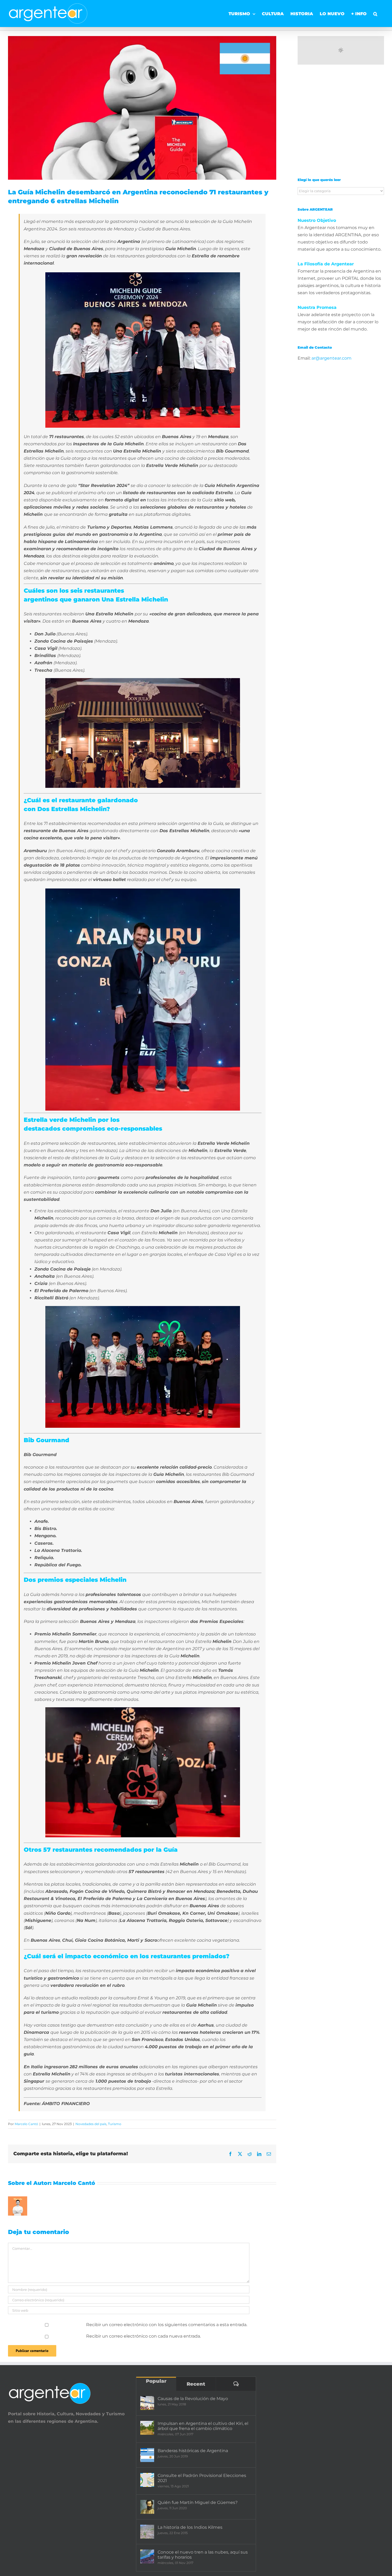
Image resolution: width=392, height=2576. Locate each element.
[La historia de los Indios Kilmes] (147, 2532)
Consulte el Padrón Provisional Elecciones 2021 (202, 2478)
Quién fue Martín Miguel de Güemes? (198, 2502)
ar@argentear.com (331, 358)
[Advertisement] (341, 125)
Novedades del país (91, 2124)
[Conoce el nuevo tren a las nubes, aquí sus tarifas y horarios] (147, 2557)
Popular (156, 2381)
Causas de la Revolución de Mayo (193, 2399)
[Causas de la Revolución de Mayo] (147, 2403)
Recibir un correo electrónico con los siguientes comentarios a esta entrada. (167, 2325)
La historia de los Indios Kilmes (190, 2527)
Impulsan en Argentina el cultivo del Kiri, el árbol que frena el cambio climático (203, 2426)
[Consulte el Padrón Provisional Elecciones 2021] (147, 2480)
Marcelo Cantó (26, 2124)
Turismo (115, 2124)
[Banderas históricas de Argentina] (147, 2455)
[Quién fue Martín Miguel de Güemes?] (147, 2507)
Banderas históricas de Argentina (193, 2451)
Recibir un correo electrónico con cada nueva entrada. (143, 2336)
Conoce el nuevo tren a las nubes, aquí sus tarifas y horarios (203, 2555)
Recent (196, 2384)
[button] (375, 12)
